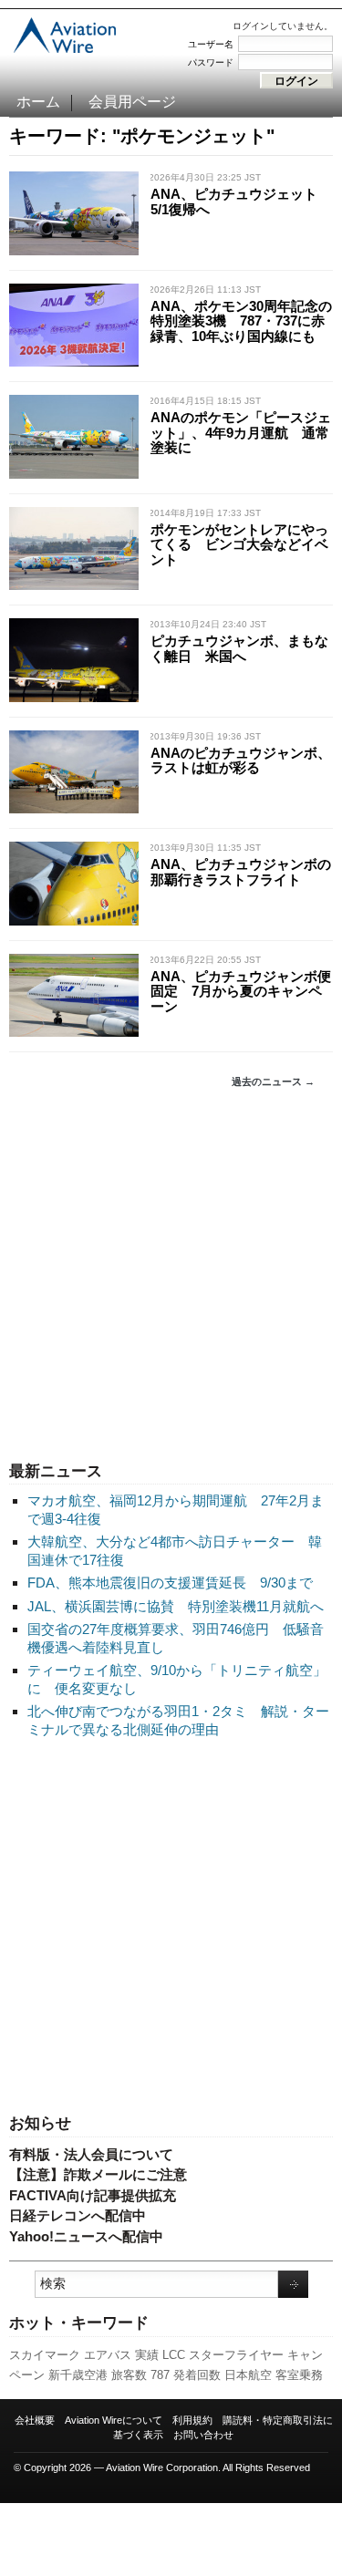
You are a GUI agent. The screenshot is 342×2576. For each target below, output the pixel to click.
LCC (174, 2355)
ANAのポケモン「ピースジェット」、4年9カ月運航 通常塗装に (241, 432)
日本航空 (248, 2375)
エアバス (108, 2355)
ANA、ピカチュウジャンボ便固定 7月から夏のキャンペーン (241, 991)
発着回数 (197, 2375)
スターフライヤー (236, 2355)
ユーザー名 (211, 44)
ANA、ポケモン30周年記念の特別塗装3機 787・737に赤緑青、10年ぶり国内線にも (241, 321)
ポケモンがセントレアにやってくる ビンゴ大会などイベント (239, 544)
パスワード (211, 62)
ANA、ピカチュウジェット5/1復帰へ (234, 202)
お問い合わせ (203, 2435)
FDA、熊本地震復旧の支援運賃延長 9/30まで (170, 1583)
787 (160, 2375)
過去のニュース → (273, 1081)
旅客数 (129, 2375)
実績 (147, 2355)
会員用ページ (132, 102)
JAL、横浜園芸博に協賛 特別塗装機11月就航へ (176, 1606)
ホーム (38, 102)
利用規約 (192, 2420)
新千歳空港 (78, 2375)
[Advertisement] (171, 1275)
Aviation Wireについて (114, 2420)
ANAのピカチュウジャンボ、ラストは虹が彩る (241, 760)
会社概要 (35, 2420)
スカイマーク (45, 2355)
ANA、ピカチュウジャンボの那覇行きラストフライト (241, 872)
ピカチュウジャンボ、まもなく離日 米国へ (239, 648)
